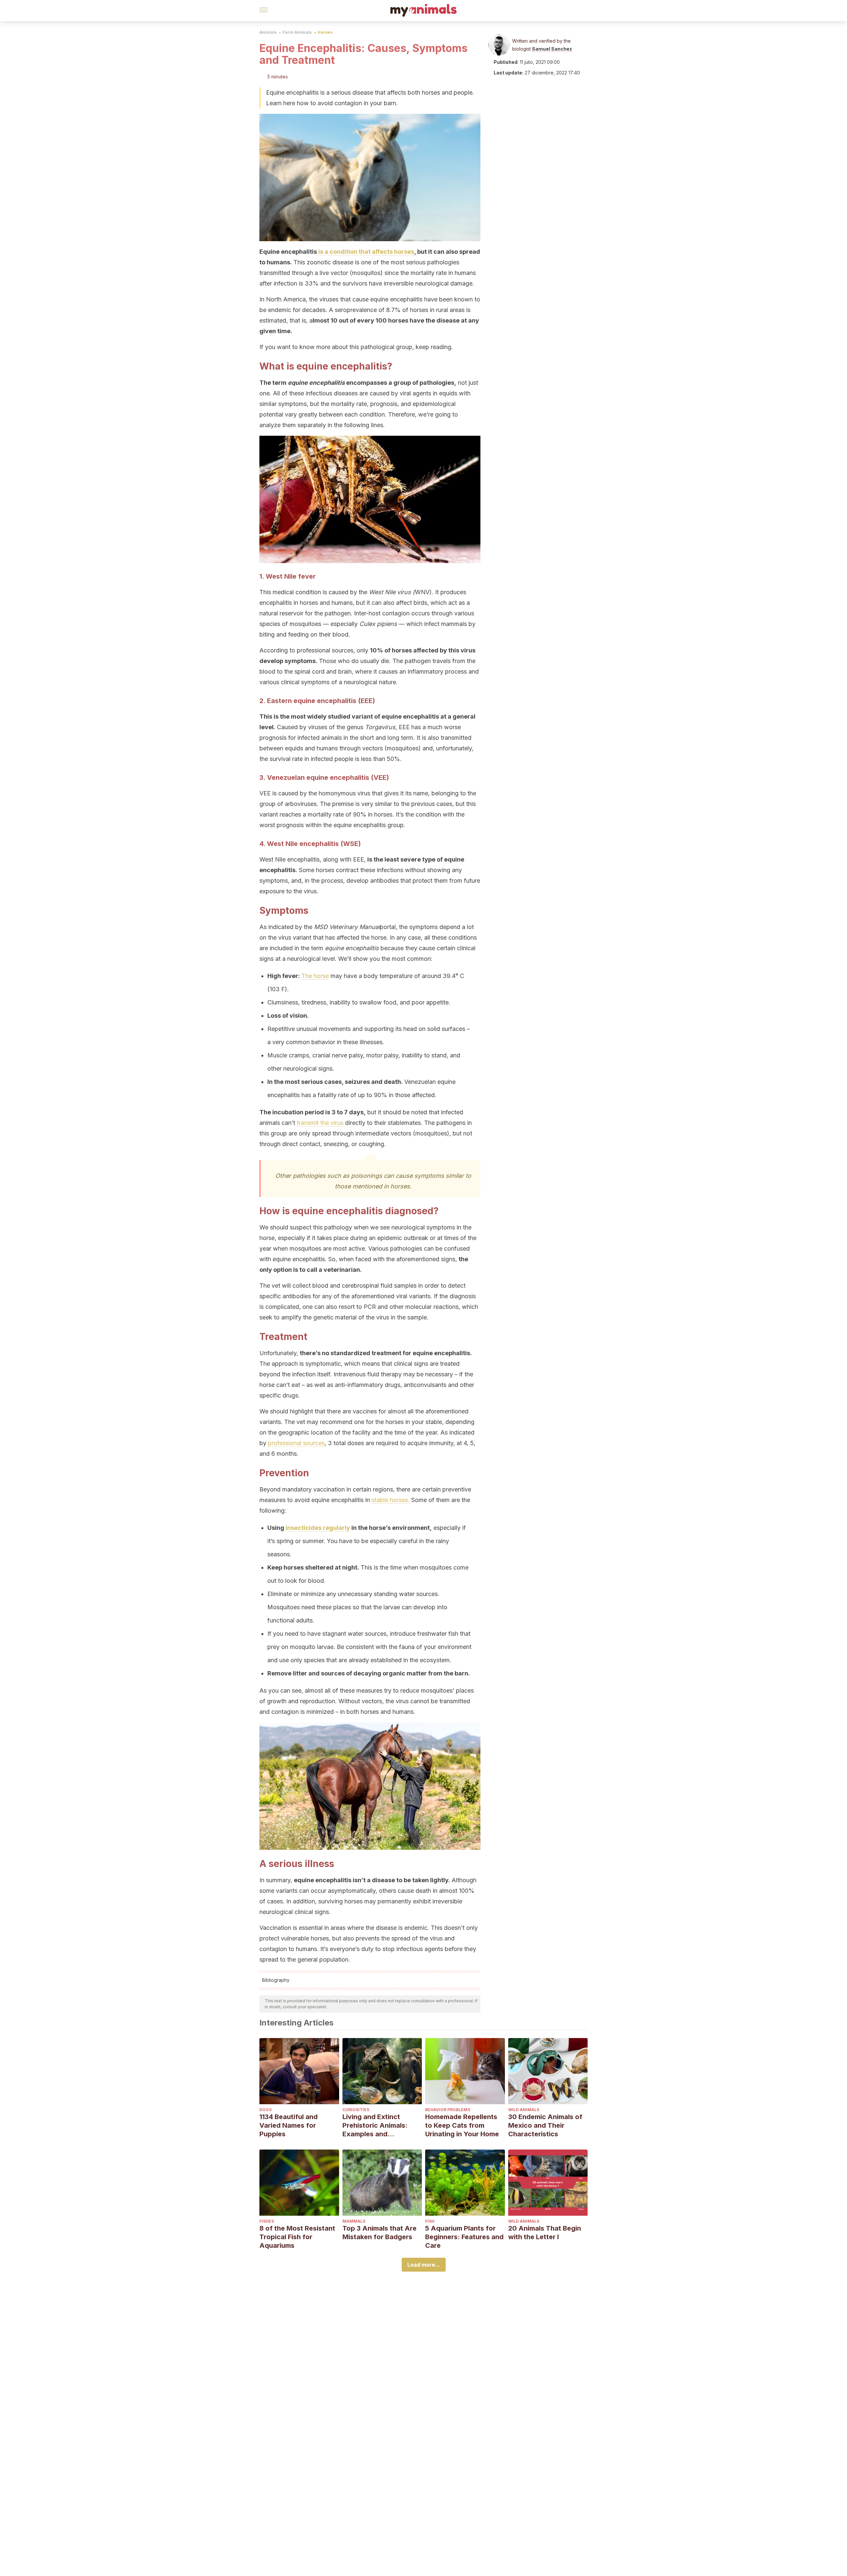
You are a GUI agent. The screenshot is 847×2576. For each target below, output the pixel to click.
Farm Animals (297, 32)
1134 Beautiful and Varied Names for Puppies (289, 2125)
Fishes (267, 2221)
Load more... (424, 2265)
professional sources (296, 1443)
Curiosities (356, 2110)
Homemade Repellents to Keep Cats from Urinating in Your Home (462, 2125)
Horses (325, 32)
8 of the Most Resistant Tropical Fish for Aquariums (297, 2237)
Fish (430, 2221)
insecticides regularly (317, 1528)
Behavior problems (448, 2110)
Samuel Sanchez (552, 49)
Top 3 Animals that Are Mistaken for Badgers (379, 2233)
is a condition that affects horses (366, 252)
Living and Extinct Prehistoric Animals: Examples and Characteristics (375, 2126)
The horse (315, 976)
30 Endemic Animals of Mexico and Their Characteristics (545, 2125)
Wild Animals (524, 2110)
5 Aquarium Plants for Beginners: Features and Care (464, 2237)
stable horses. (391, 1500)
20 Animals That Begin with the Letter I (545, 2233)
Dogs (266, 2110)
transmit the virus (320, 1123)
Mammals (354, 2221)
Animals (268, 32)
